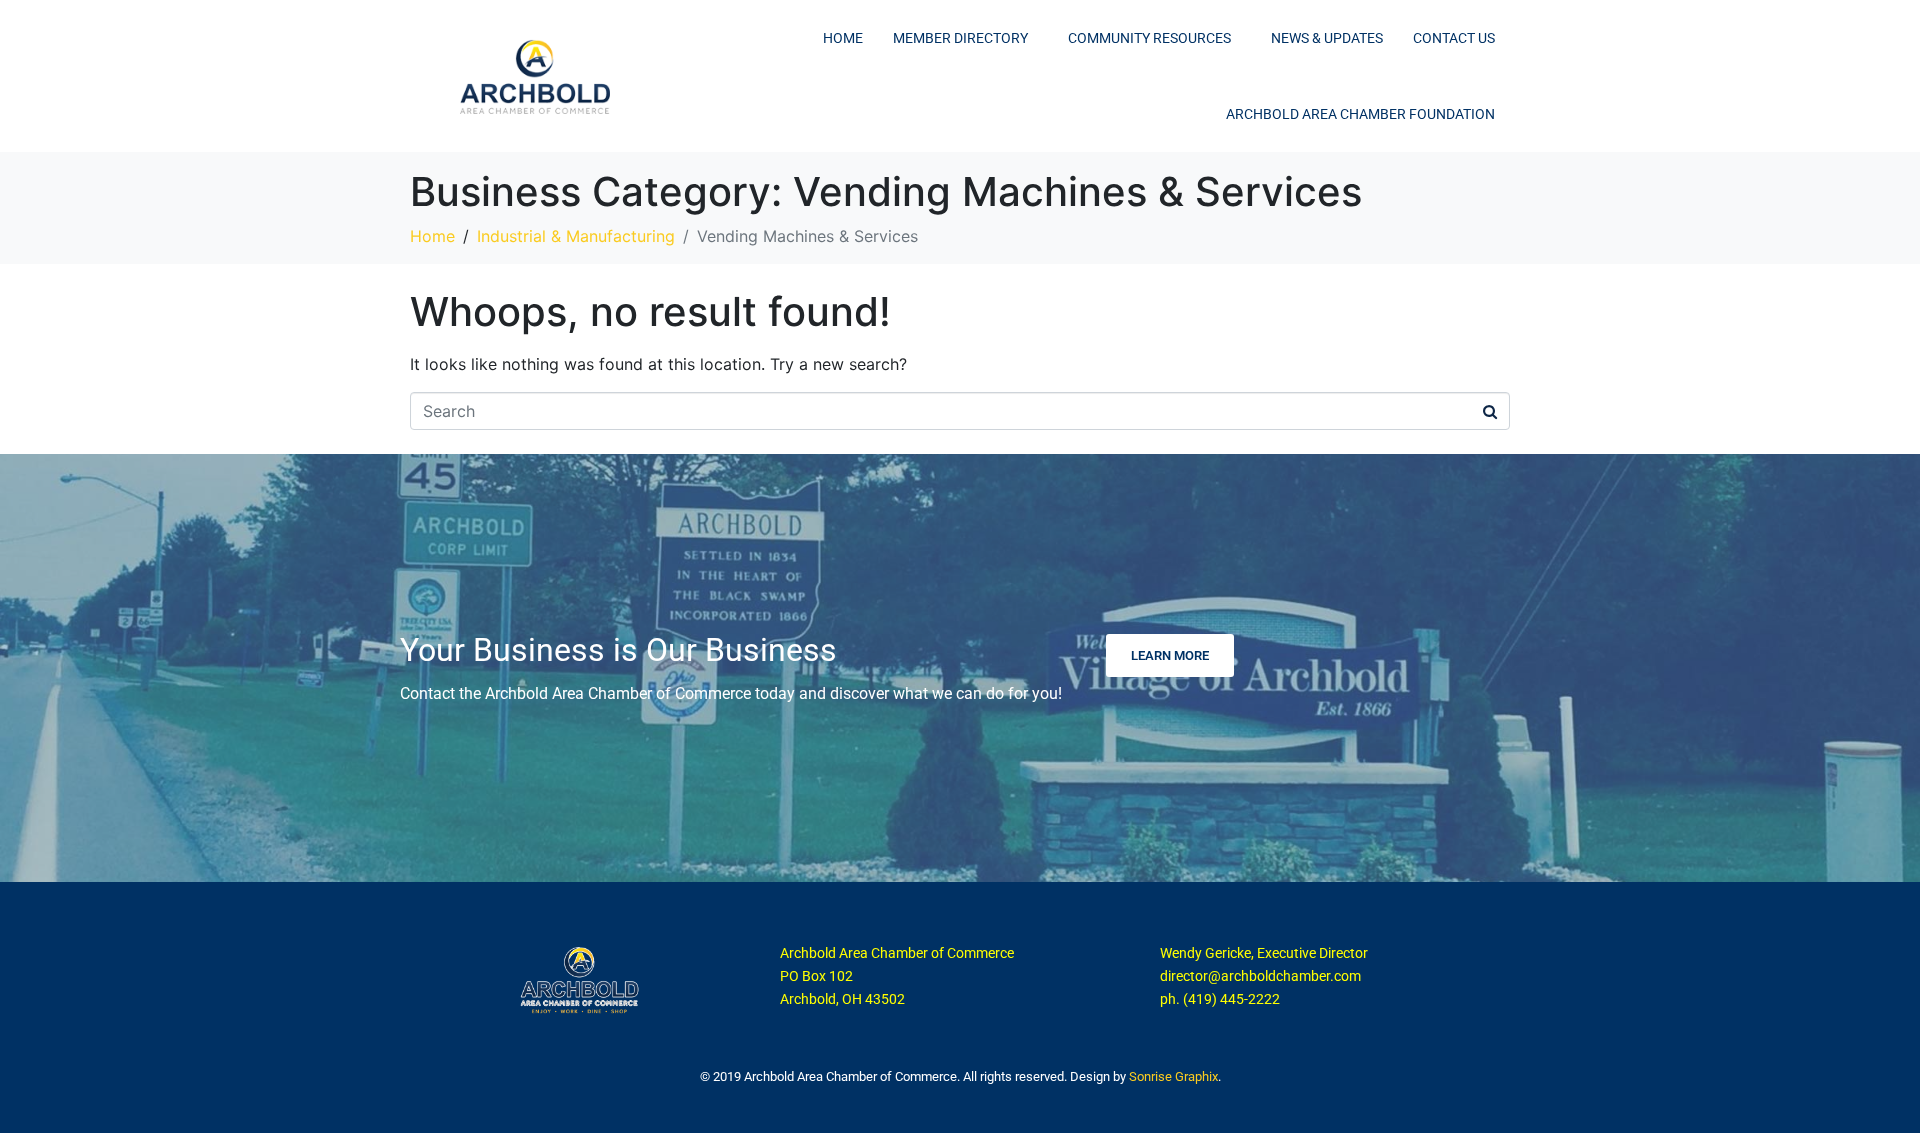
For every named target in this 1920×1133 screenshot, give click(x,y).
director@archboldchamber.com (1260, 976)
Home (843, 38)
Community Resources (1149, 38)
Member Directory (960, 38)
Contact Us (1454, 38)
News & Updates (1327, 38)
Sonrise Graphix (1173, 1076)
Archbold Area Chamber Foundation (1360, 114)
